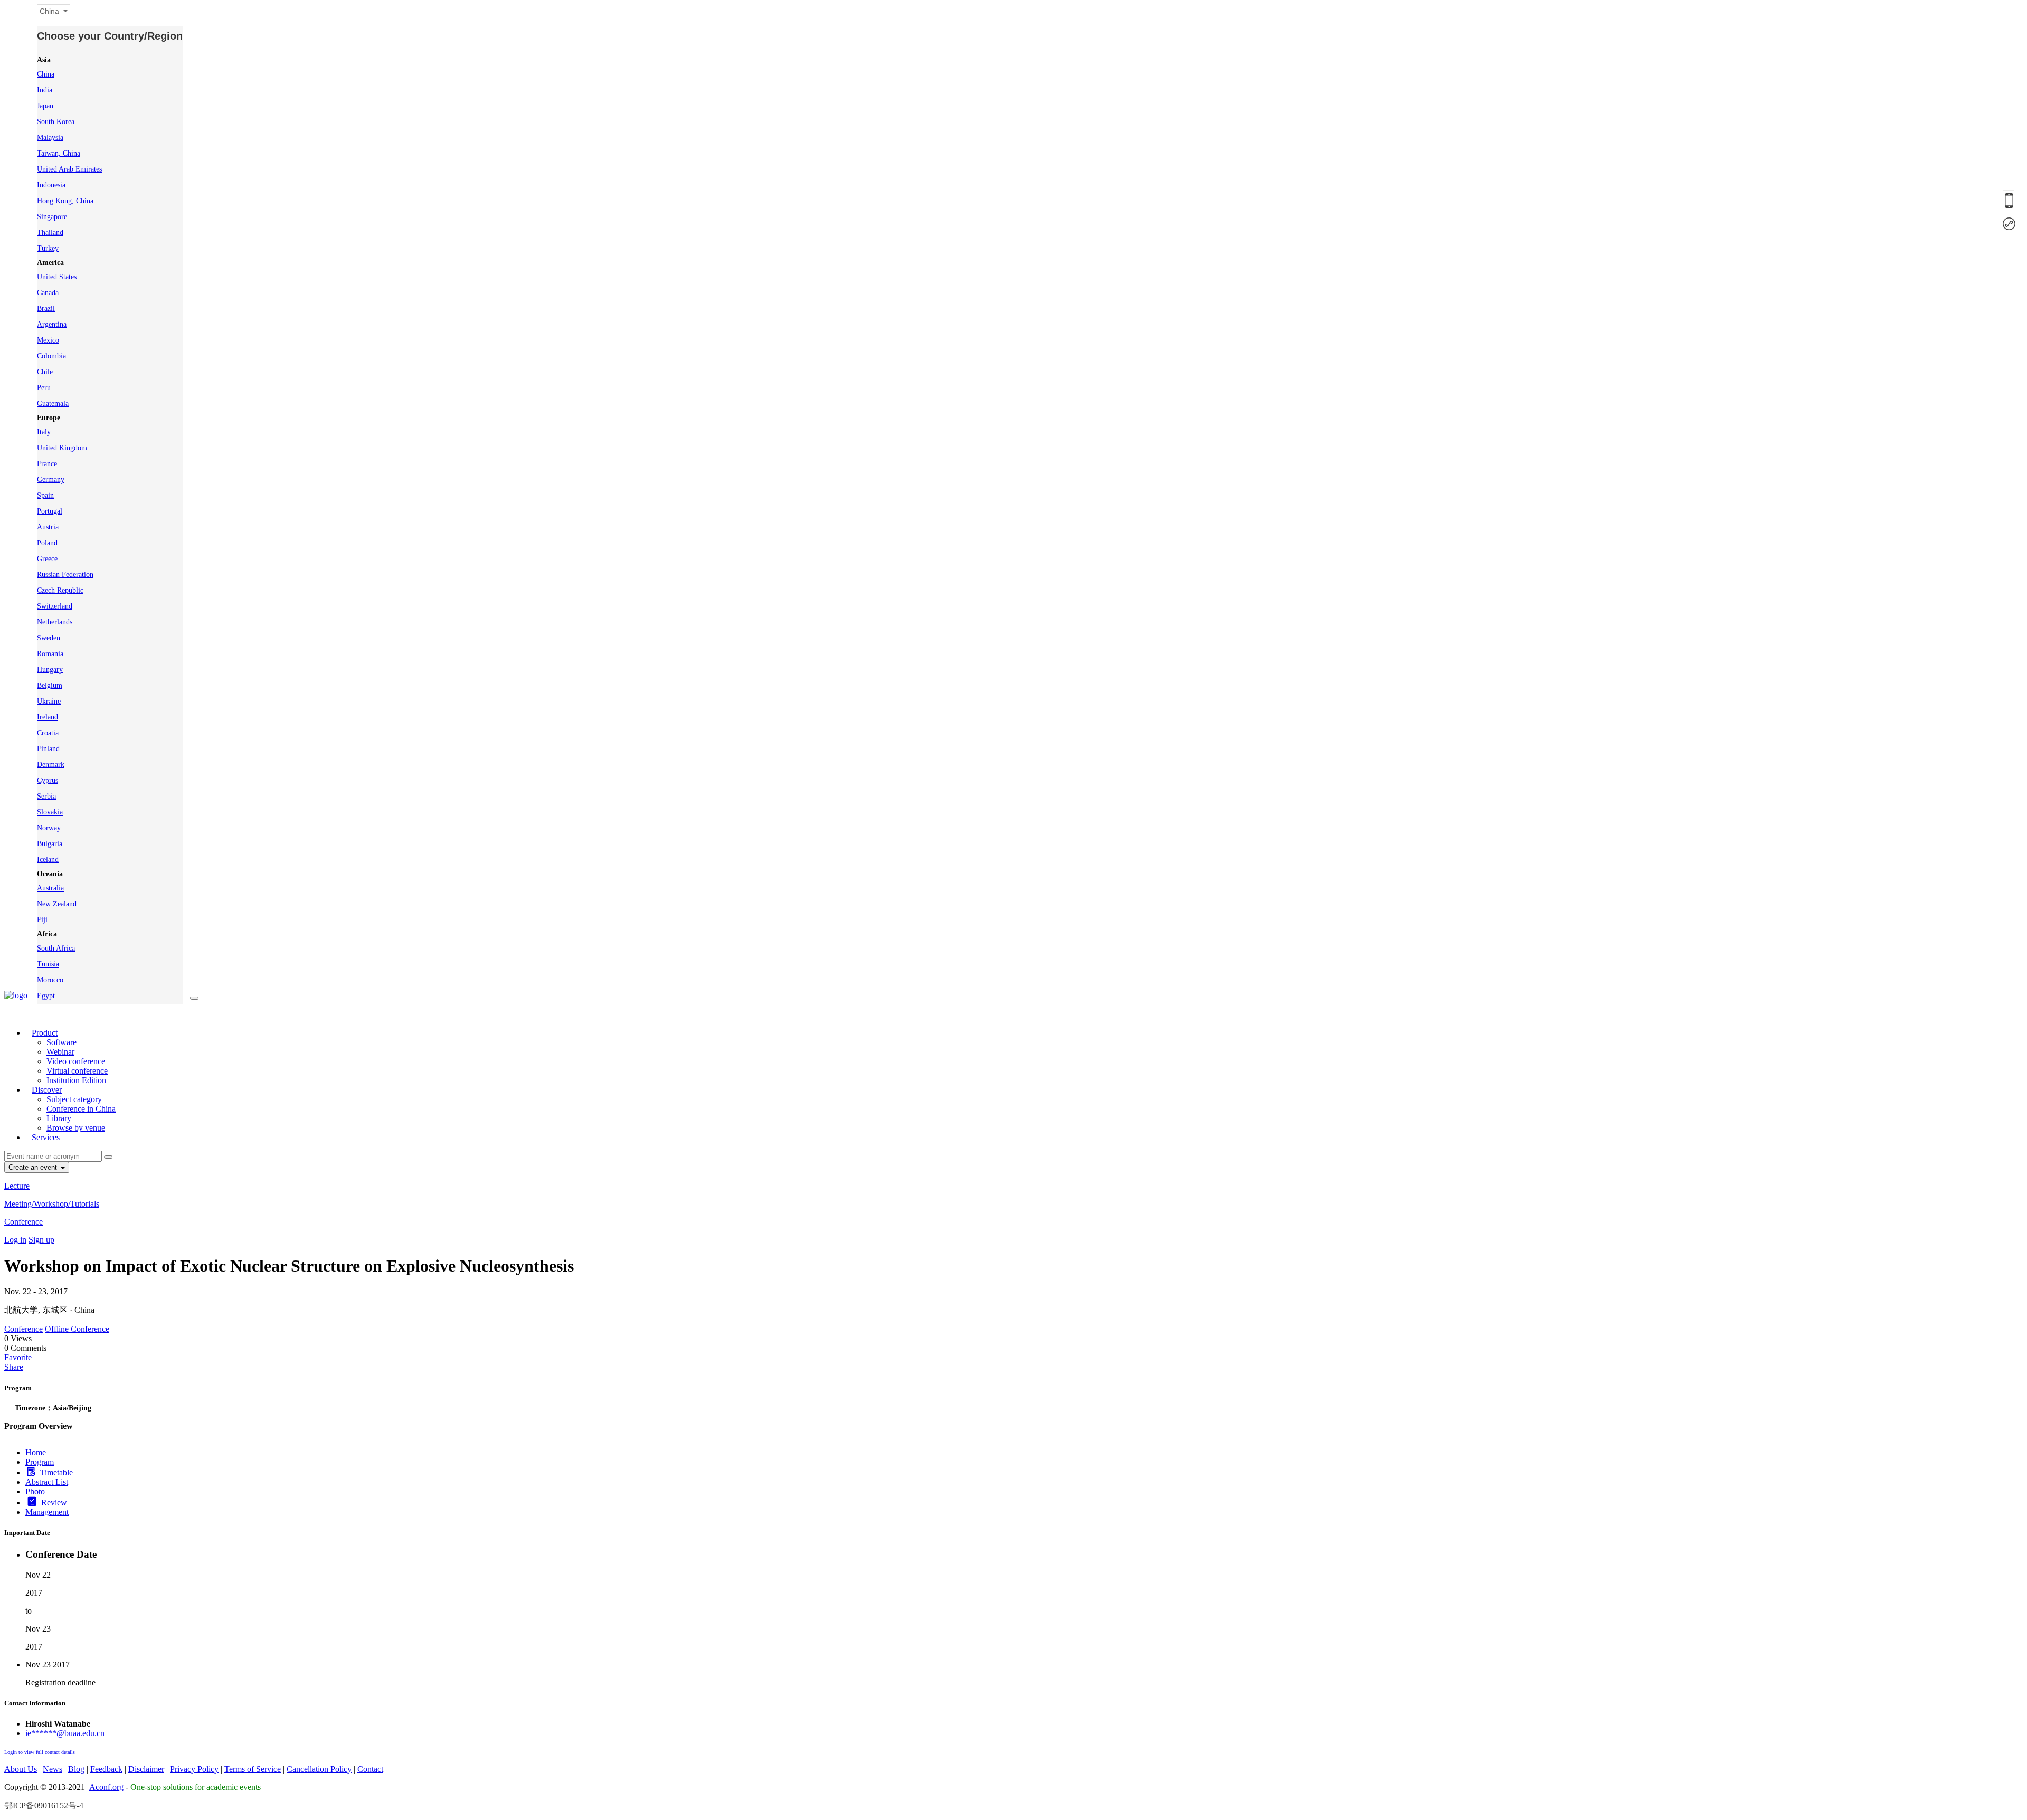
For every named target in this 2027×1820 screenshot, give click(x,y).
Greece (47, 559)
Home (36, 1452)
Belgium (50, 685)
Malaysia (50, 138)
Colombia (51, 356)
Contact (370, 1769)
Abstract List (47, 1482)
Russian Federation (65, 575)
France (47, 464)
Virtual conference (77, 1071)
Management (47, 1512)
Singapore (52, 217)
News (53, 1769)
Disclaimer (146, 1769)
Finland (48, 749)
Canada (48, 293)
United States (57, 277)
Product (45, 1033)
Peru (44, 388)
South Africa (56, 948)
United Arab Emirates (69, 169)
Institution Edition (76, 1080)
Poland (47, 543)
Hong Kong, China (65, 201)
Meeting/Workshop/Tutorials (52, 1204)
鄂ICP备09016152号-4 (44, 1805)
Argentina (52, 324)
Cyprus (48, 780)
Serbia (46, 796)
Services (46, 1137)
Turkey (48, 248)
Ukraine (49, 701)
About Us (21, 1769)
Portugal (50, 511)
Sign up (41, 1240)
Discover (47, 1090)
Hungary (50, 670)
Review (54, 1503)
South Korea (56, 122)
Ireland (48, 717)
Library (59, 1118)
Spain (45, 495)
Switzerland (55, 606)
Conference (23, 1222)
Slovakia (50, 812)
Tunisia (48, 964)
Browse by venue (76, 1128)
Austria (48, 527)
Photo (35, 1491)
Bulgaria (50, 844)
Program (40, 1462)
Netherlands (55, 622)
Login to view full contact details (40, 1752)
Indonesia (51, 185)
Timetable (56, 1472)
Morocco (50, 980)
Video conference (76, 1061)
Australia (50, 888)
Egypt (46, 996)
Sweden (49, 638)
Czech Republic (60, 590)
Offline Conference (77, 1329)
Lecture (17, 1186)
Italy (44, 432)
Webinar (60, 1052)
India (45, 90)
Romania (50, 654)
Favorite (18, 1357)
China (46, 74)
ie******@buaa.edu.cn (65, 1733)
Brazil (46, 309)
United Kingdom (62, 448)
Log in (15, 1240)
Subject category (74, 1099)
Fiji (42, 920)
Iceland (48, 860)
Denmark (51, 765)
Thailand (50, 233)
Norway (49, 828)
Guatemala (53, 404)
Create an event (34, 1167)
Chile (45, 372)
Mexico (48, 340)
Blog (76, 1769)
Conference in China (81, 1109)
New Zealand (57, 904)
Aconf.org (106, 1787)
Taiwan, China (59, 153)
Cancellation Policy (319, 1769)
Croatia (48, 733)
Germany (51, 480)
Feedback (106, 1769)
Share (14, 1367)
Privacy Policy (194, 1769)
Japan (45, 106)
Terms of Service (253, 1769)
